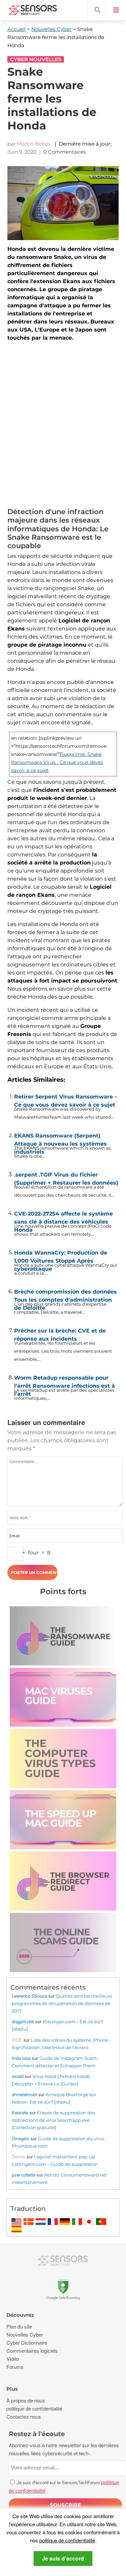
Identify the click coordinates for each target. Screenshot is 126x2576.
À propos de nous (26, 2400)
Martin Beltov (34, 144)
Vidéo (13, 2359)
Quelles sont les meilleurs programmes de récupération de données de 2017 (62, 2003)
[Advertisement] (63, 426)
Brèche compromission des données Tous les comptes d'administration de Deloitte (66, 1294)
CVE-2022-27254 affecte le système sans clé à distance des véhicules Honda (64, 1216)
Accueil (16, 29)
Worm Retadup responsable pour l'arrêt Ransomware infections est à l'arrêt (65, 1380)
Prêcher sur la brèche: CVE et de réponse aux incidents (60, 1333)
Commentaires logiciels (32, 2351)
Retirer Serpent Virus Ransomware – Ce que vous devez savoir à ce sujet (66, 1099)
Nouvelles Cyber (51, 29)
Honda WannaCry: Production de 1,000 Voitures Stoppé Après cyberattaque (61, 1255)
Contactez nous (24, 2416)
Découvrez (20, 2315)
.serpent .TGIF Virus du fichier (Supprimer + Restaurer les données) (66, 1177)
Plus (12, 2389)
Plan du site (19, 2326)
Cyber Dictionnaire (27, 2342)
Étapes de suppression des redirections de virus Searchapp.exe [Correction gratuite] (53, 2120)
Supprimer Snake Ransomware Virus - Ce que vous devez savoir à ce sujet (57, 762)
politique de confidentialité (67, 2540)
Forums (15, 2367)
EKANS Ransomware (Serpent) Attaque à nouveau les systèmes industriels (60, 1138)
